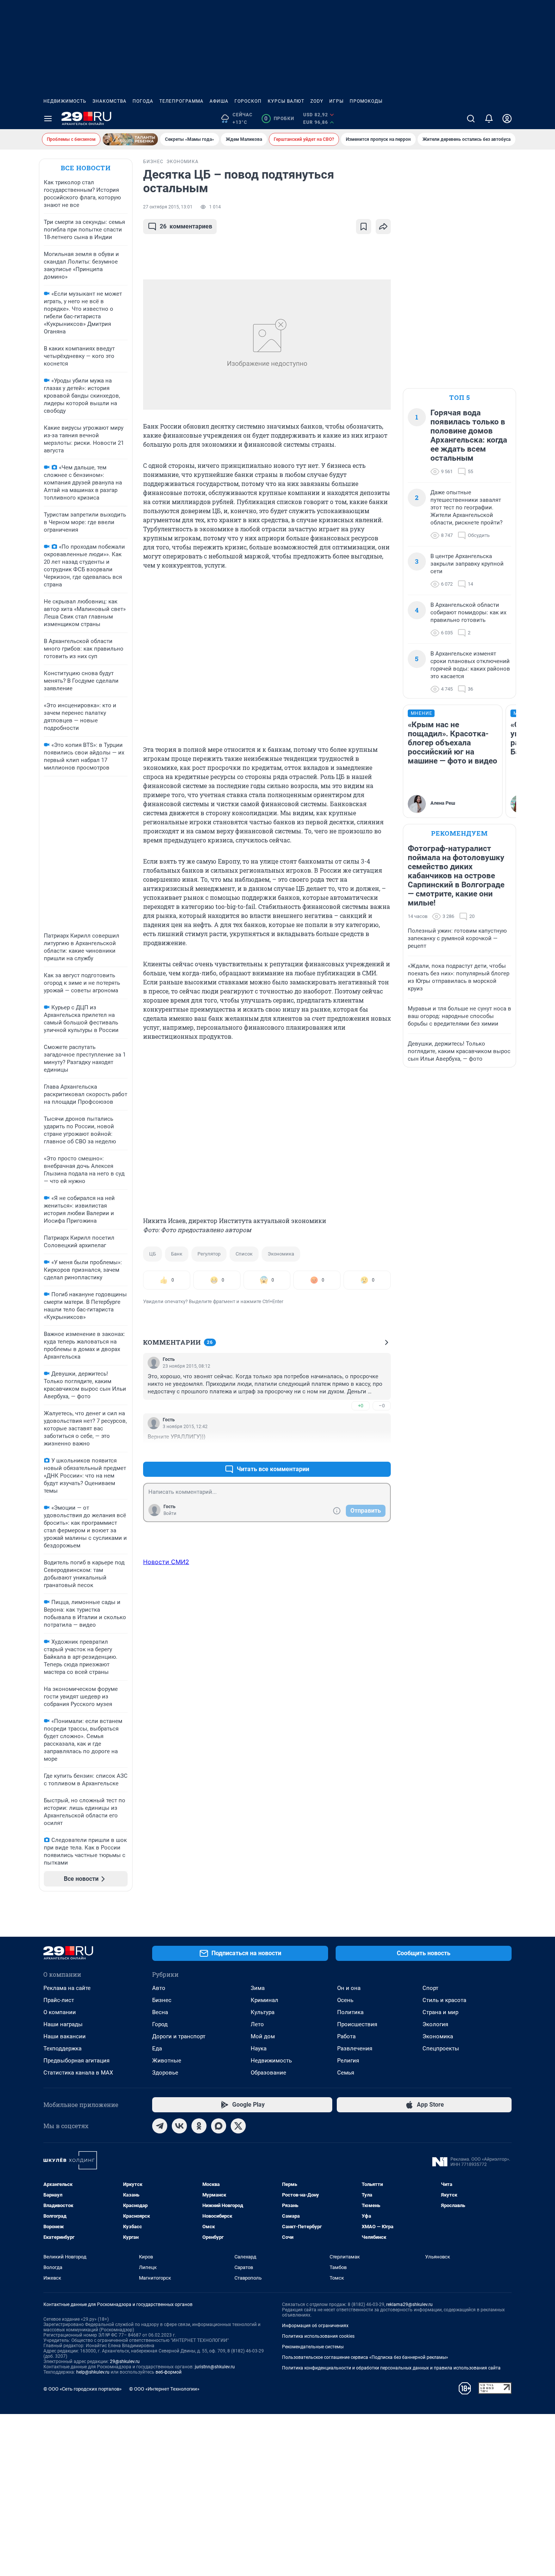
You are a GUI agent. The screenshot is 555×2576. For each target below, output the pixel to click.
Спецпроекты (441, 2048)
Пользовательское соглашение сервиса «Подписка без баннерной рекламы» (365, 2357)
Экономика (281, 1254)
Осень (345, 2000)
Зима (258, 1988)
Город (160, 2024)
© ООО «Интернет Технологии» (164, 2389)
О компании (60, 2012)
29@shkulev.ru (125, 2362)
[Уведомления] (489, 119)
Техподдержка (62, 2048)
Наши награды (63, 2024)
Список (244, 1254)
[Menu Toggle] (48, 119)
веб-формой (169, 2372)
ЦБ (153, 1254)
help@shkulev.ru (93, 2372)
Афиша (219, 101)
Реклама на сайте (67, 1988)
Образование (268, 2073)
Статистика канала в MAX (78, 2073)
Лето (257, 2024)
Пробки (279, 119)
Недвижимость (65, 101)
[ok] (199, 2126)
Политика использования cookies (318, 2336)
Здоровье (165, 2073)
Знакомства (109, 101)
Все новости (86, 168)
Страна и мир (440, 2012)
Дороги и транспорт (179, 2036)
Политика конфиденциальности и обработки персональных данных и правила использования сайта (391, 2368)
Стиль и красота (444, 2000)
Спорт (430, 1988)
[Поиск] (471, 119)
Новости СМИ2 (166, 1562)
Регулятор (209, 1254)
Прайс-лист (59, 2000)
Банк (177, 1254)
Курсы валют (286, 101)
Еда (157, 2048)
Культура (263, 2012)
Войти (170, 1513)
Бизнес (162, 2000)
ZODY (317, 101)
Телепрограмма (181, 101)
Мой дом (263, 2036)
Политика (350, 2012)
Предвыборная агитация (76, 2061)
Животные (167, 2061)
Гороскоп (248, 101)
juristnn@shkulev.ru (215, 2367)
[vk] (179, 2126)
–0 (382, 1406)
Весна (160, 2012)
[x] (238, 2126)
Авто (159, 1988)
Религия (348, 2061)
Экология (435, 2024)
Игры (336, 101)
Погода (143, 101)
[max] (219, 2126)
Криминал (264, 2000)
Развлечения (355, 2048)
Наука (259, 2048)
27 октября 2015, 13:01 (168, 207)
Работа (346, 2036)
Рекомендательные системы (313, 2347)
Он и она (349, 1988)
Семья (346, 2073)
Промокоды (366, 101)
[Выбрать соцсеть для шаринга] (383, 227)
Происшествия (357, 2024)
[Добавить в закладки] (364, 227)
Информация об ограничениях (315, 2326)
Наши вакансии (65, 2036)
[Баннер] (130, 139)
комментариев (186, 226)
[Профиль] (507, 119)
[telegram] (160, 2126)
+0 (361, 1406)
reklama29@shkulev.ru (409, 2305)
